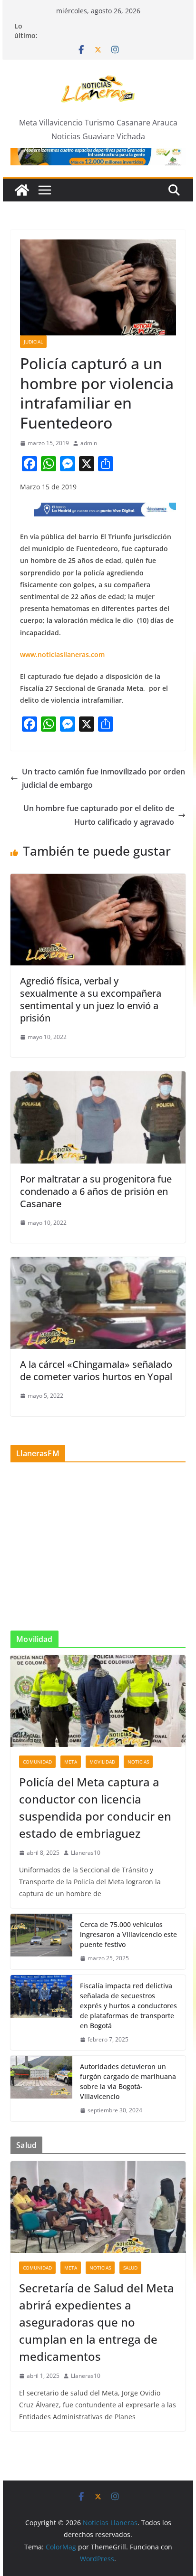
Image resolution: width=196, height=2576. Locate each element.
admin (89, 443)
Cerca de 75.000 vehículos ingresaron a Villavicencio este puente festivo (128, 1934)
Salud (130, 2268)
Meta (71, 1762)
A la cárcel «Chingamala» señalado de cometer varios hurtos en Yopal (96, 1370)
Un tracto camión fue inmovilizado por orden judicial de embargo (103, 778)
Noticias (138, 1762)
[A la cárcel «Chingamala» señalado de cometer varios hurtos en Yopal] (98, 1264)
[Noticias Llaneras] (22, 190)
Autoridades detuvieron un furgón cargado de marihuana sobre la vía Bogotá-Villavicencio (128, 2081)
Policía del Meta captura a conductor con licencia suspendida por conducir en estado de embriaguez (95, 1808)
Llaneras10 (86, 1853)
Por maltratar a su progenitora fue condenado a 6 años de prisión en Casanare (96, 1191)
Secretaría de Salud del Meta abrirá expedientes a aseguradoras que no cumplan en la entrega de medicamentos (97, 2322)
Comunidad (37, 1762)
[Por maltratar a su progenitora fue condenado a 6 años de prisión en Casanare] (98, 1078)
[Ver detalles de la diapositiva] (98, 157)
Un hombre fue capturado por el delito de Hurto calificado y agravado (99, 815)
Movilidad (102, 1762)
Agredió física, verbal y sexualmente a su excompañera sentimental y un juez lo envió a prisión (91, 999)
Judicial (33, 342)
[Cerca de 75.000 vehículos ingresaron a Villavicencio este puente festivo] (41, 1942)
